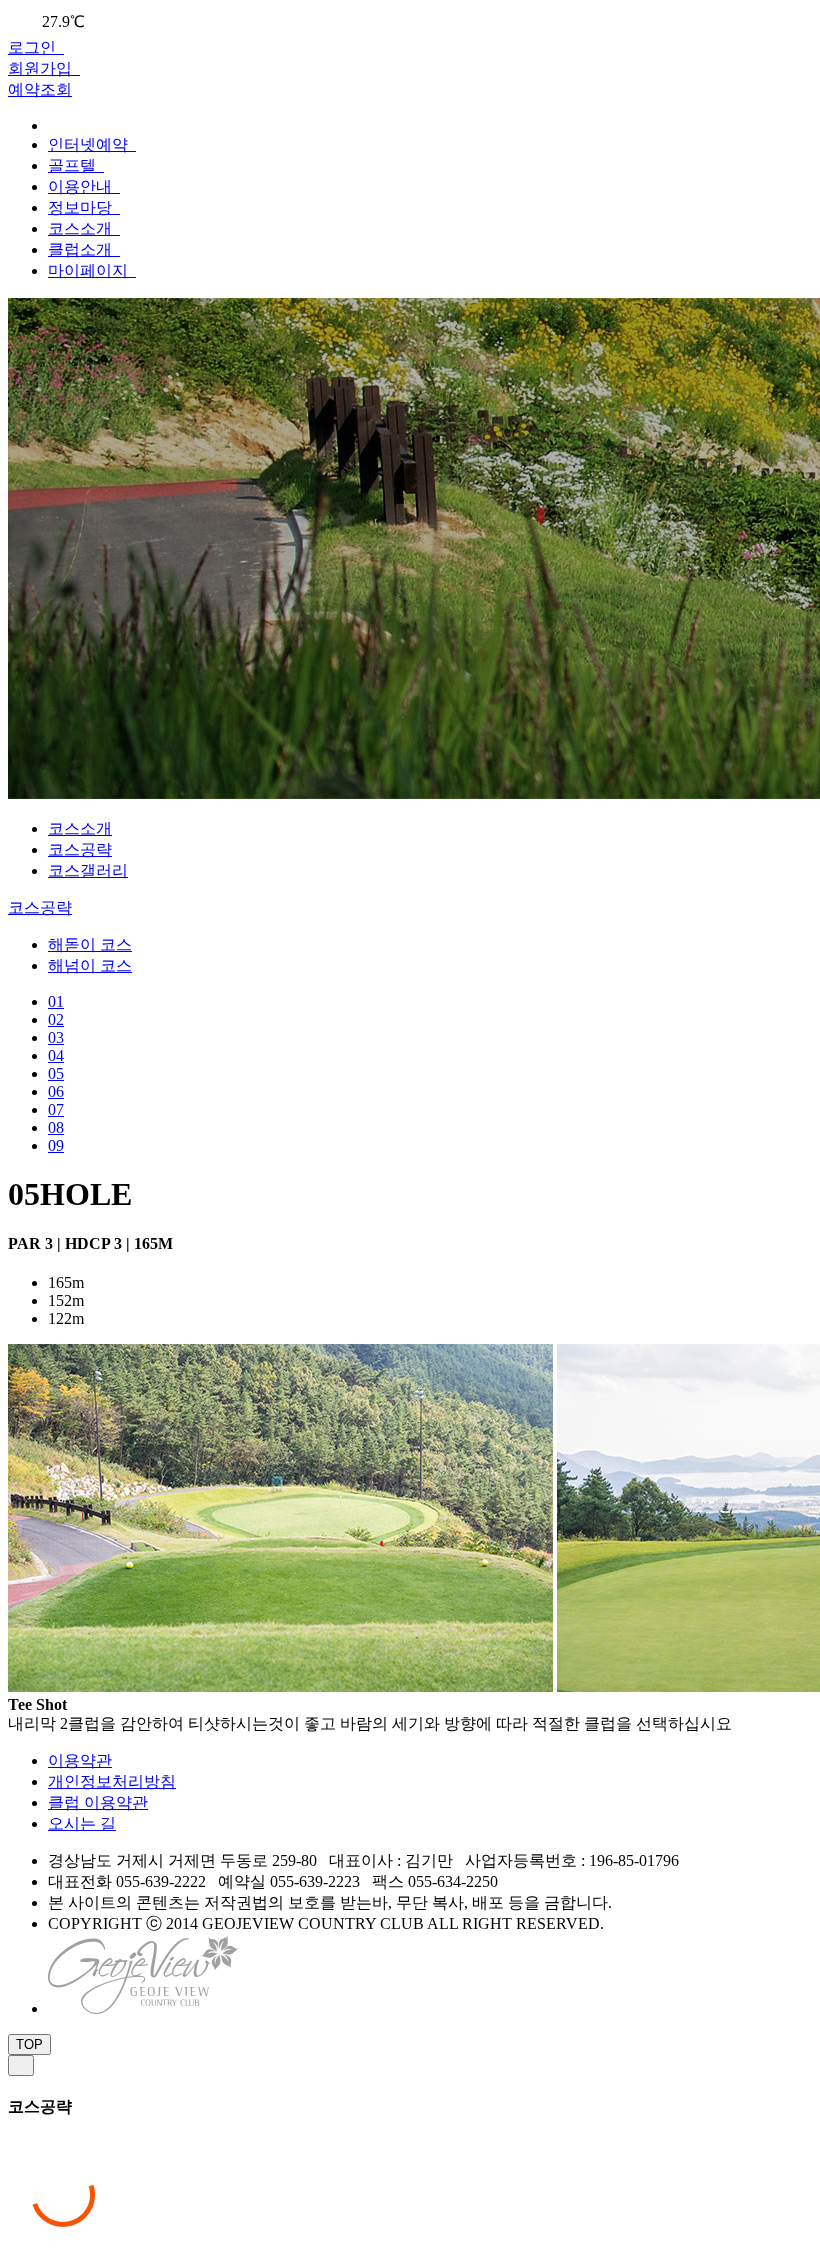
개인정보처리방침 (112, 1781)
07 (56, 1109)
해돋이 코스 (90, 944)
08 (56, 1127)
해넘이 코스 (90, 965)
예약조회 (40, 89)
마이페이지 (90, 270)
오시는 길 (82, 1823)
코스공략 (80, 849)
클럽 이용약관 (98, 1802)
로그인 (34, 47)
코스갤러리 (88, 870)
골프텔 (74, 165)
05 (56, 1073)
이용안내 (82, 186)
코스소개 (82, 228)
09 (56, 1145)
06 (56, 1091)
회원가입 (42, 68)
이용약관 (80, 1760)
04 (56, 1055)
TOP (29, 2044)
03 (56, 1037)
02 (56, 1019)
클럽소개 (82, 249)
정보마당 (82, 207)
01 (56, 1001)
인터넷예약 (90, 144)
